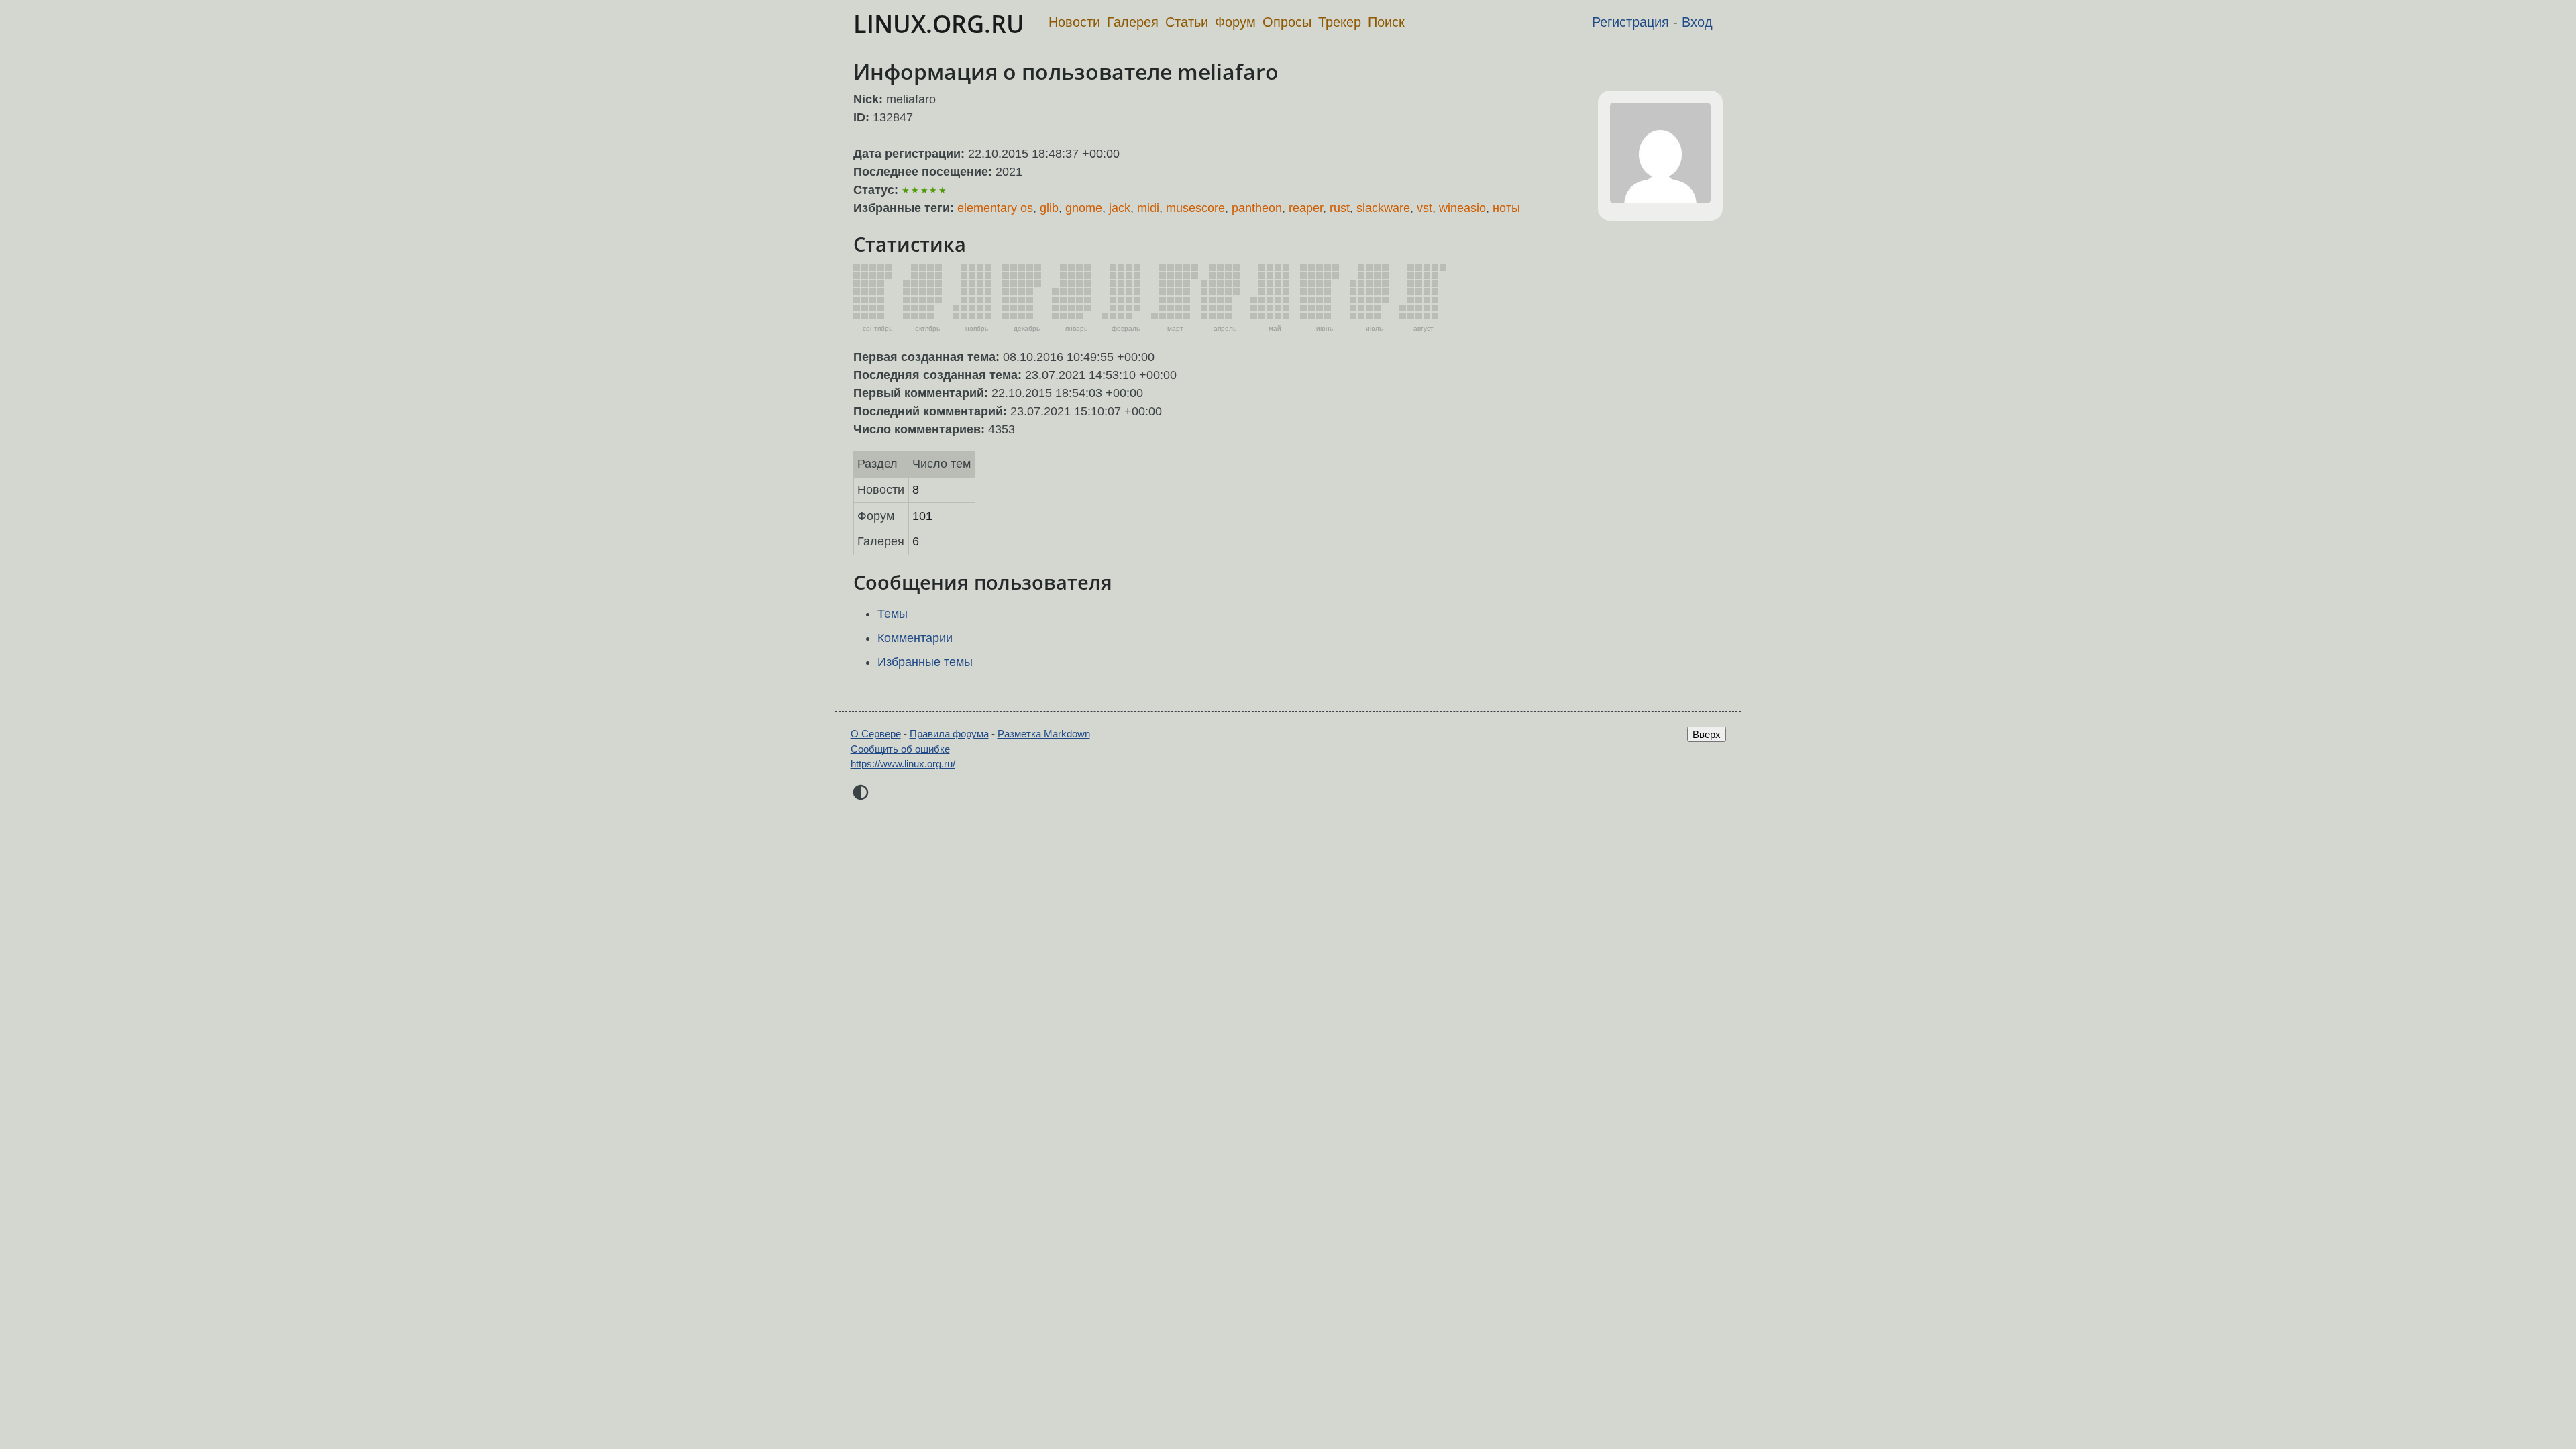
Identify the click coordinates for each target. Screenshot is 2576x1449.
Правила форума (949, 734)
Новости (1074, 22)
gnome (1084, 208)
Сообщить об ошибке (900, 749)
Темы (893, 614)
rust (1340, 208)
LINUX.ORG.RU (939, 24)
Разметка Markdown (1044, 734)
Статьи (1187, 22)
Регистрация (1630, 22)
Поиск (1386, 22)
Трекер (1340, 22)
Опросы (1287, 22)
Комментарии (915, 638)
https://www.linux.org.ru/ (903, 764)
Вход (1697, 22)
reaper (1306, 208)
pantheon (1257, 208)
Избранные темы (925, 662)
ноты (1506, 208)
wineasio (1462, 208)
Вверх (1707, 734)
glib (1049, 208)
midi (1148, 208)
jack (1120, 208)
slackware (1383, 208)
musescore (1195, 208)
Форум (1235, 22)
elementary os (995, 208)
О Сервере (876, 734)
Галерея (1133, 22)
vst (1425, 208)
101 (922, 516)
